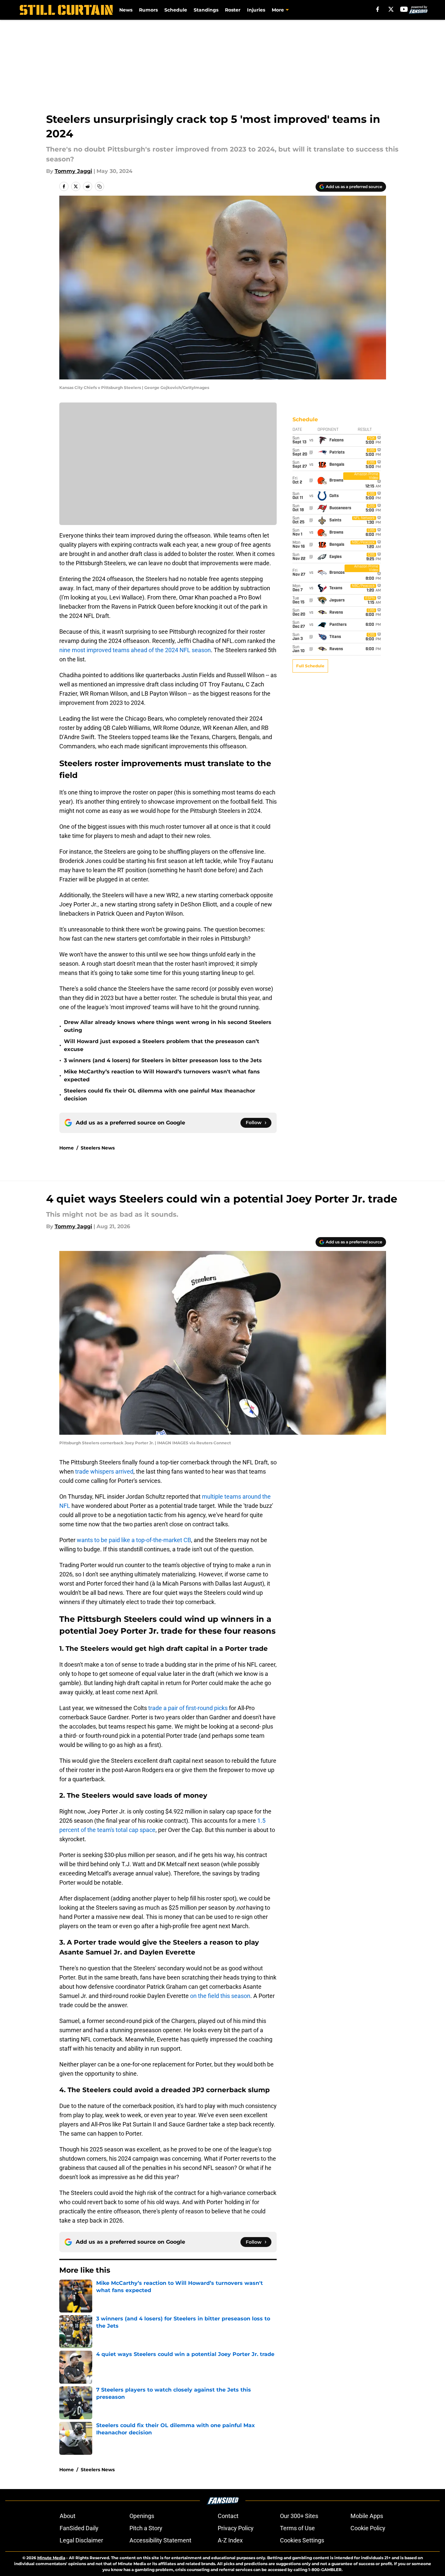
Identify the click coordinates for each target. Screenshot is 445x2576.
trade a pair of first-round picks (187, 1708)
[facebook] (378, 9)
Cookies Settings (302, 2540)
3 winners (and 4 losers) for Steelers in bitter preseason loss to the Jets (163, 1060)
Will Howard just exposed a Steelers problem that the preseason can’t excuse (162, 1045)
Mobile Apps (367, 2516)
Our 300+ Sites (299, 2516)
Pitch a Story (146, 2528)
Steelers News (98, 1148)
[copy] (99, 186)
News (126, 10)
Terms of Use (297, 2528)
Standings (206, 10)
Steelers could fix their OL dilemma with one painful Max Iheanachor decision (160, 1095)
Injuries (256, 10)
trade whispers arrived (104, 1471)
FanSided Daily (79, 2528)
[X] (391, 9)
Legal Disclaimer (81, 2540)
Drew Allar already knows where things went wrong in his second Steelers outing (168, 1026)
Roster (233, 10)
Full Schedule (310, 666)
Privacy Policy (236, 2528)
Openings (142, 2516)
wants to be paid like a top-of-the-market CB (133, 1540)
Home (67, 1148)
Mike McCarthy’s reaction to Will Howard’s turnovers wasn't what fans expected (162, 1076)
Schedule (176, 10)
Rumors (148, 10)
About (68, 2516)
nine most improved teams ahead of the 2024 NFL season (135, 650)
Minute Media (51, 2558)
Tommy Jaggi (73, 171)
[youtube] (404, 9)
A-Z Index (230, 2540)
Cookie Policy (368, 2528)
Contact (228, 2516)
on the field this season (220, 1996)
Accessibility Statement (160, 2540)
